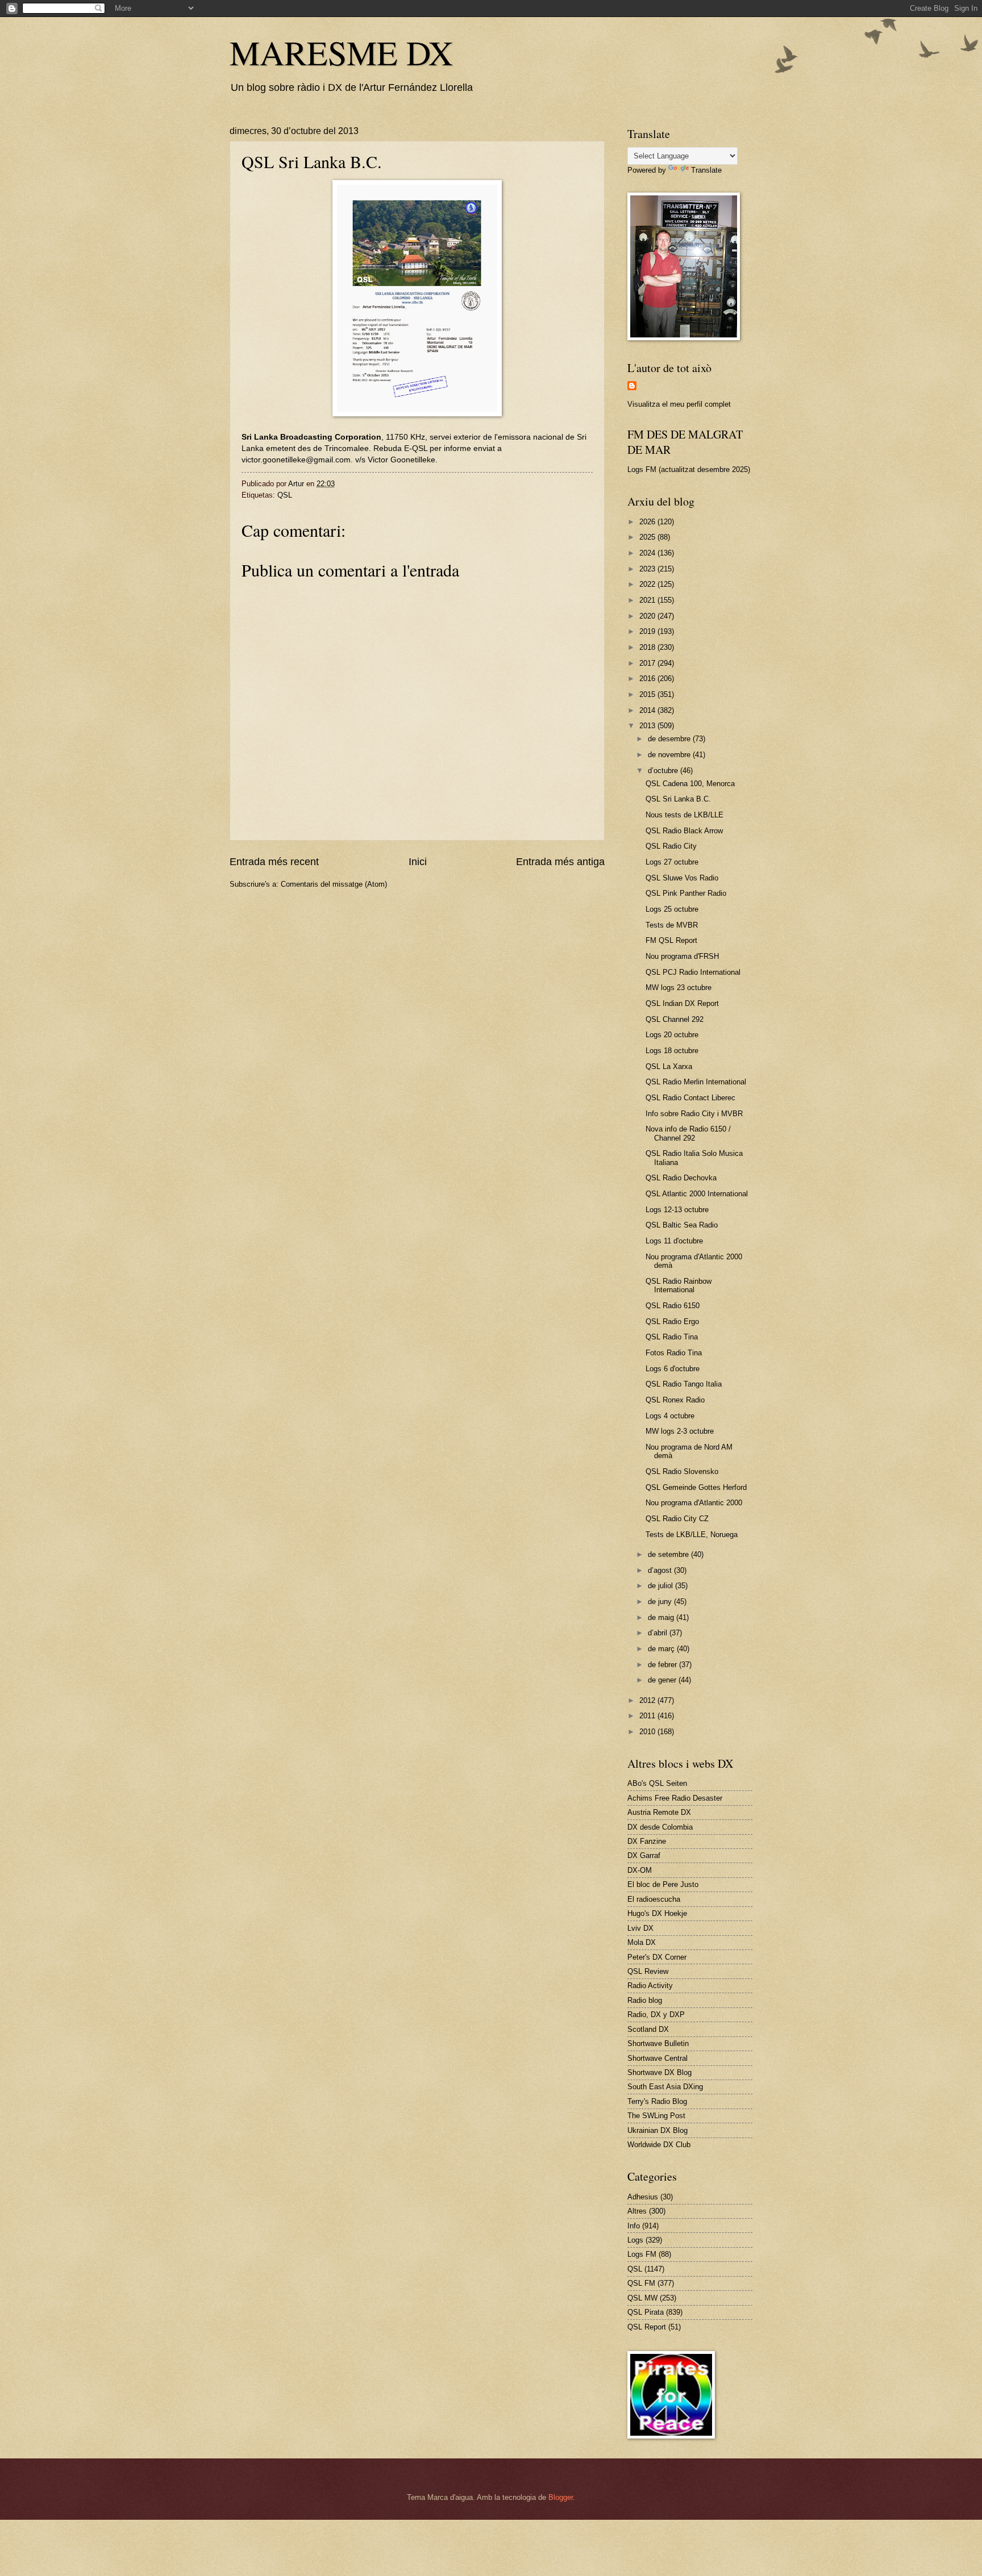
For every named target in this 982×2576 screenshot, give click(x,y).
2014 (648, 710)
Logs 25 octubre (672, 909)
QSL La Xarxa (669, 1066)
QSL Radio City (671, 846)
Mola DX (642, 1942)
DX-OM (640, 1870)
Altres (637, 2211)
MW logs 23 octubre (679, 988)
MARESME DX (341, 52)
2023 (648, 569)
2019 (648, 631)
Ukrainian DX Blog (658, 2130)
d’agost (661, 1570)
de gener (663, 1680)
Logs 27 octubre (672, 862)
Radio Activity (650, 1986)
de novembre (670, 755)
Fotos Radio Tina (674, 1353)
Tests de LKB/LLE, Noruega (692, 1535)
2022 (648, 584)
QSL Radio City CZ (677, 1519)
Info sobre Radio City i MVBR (694, 1114)
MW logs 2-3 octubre (680, 1431)
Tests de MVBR (672, 925)
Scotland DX (648, 2029)
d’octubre (664, 771)
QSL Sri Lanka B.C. (678, 799)
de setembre (669, 1554)
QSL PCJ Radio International (693, 972)
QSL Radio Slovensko (682, 1471)
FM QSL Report (671, 940)
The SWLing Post (656, 2116)
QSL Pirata (646, 2312)
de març (662, 1649)
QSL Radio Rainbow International (679, 1285)
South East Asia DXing (665, 2087)
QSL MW (642, 2298)
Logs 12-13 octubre (677, 1210)
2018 (648, 647)
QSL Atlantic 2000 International (697, 1194)
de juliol (661, 1586)
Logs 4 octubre (670, 1416)
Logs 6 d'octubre (673, 1369)
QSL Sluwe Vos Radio (682, 878)
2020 (648, 616)
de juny (661, 1602)
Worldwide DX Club (659, 2145)
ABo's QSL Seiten (657, 1783)
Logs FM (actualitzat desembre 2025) (689, 469)
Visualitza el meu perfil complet (679, 404)
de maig (662, 1617)
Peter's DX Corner (657, 1957)
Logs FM (642, 2254)
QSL (285, 495)
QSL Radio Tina (672, 1337)
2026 (648, 522)
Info (634, 2226)
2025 (648, 537)
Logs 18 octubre (672, 1051)
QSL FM (641, 2283)
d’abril (659, 1633)
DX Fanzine (647, 1841)
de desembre (670, 739)
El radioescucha (654, 1899)
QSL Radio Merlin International (696, 1082)
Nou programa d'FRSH (682, 956)
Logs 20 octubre (672, 1035)
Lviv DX (640, 1928)
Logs (635, 2240)
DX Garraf (644, 1855)
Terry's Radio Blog (657, 2101)
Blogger (561, 2497)
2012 (648, 1700)
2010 (648, 1732)
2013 (648, 726)
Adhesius (643, 2197)
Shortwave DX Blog (659, 2072)
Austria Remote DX (659, 1812)
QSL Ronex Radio (675, 1400)
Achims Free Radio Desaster (675, 1798)
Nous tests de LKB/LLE (685, 815)
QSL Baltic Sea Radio (682, 1225)
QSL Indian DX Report (682, 1003)
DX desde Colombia (660, 1827)
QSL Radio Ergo (672, 1322)
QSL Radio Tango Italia (684, 1384)
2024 (648, 553)
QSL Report (647, 2327)
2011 (648, 1716)
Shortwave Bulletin (658, 2043)
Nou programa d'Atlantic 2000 (694, 1503)
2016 (648, 679)
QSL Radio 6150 (673, 1306)
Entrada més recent (274, 862)
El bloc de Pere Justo (663, 1884)
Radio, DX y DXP (656, 2015)
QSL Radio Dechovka (681, 1178)
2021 (648, 600)
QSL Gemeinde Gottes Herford (696, 1487)
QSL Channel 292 (675, 1019)
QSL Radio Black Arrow (684, 831)
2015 (648, 694)
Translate (706, 170)
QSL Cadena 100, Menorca (690, 784)
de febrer (663, 1665)
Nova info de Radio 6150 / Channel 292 (688, 1133)
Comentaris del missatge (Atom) (334, 884)
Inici (418, 862)
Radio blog (645, 2000)
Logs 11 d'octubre (674, 1241)
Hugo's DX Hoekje (657, 1913)
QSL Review (648, 1971)
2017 (648, 663)
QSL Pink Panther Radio (686, 893)
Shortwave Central (658, 2058)
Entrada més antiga (560, 862)
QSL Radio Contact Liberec (690, 1098)
